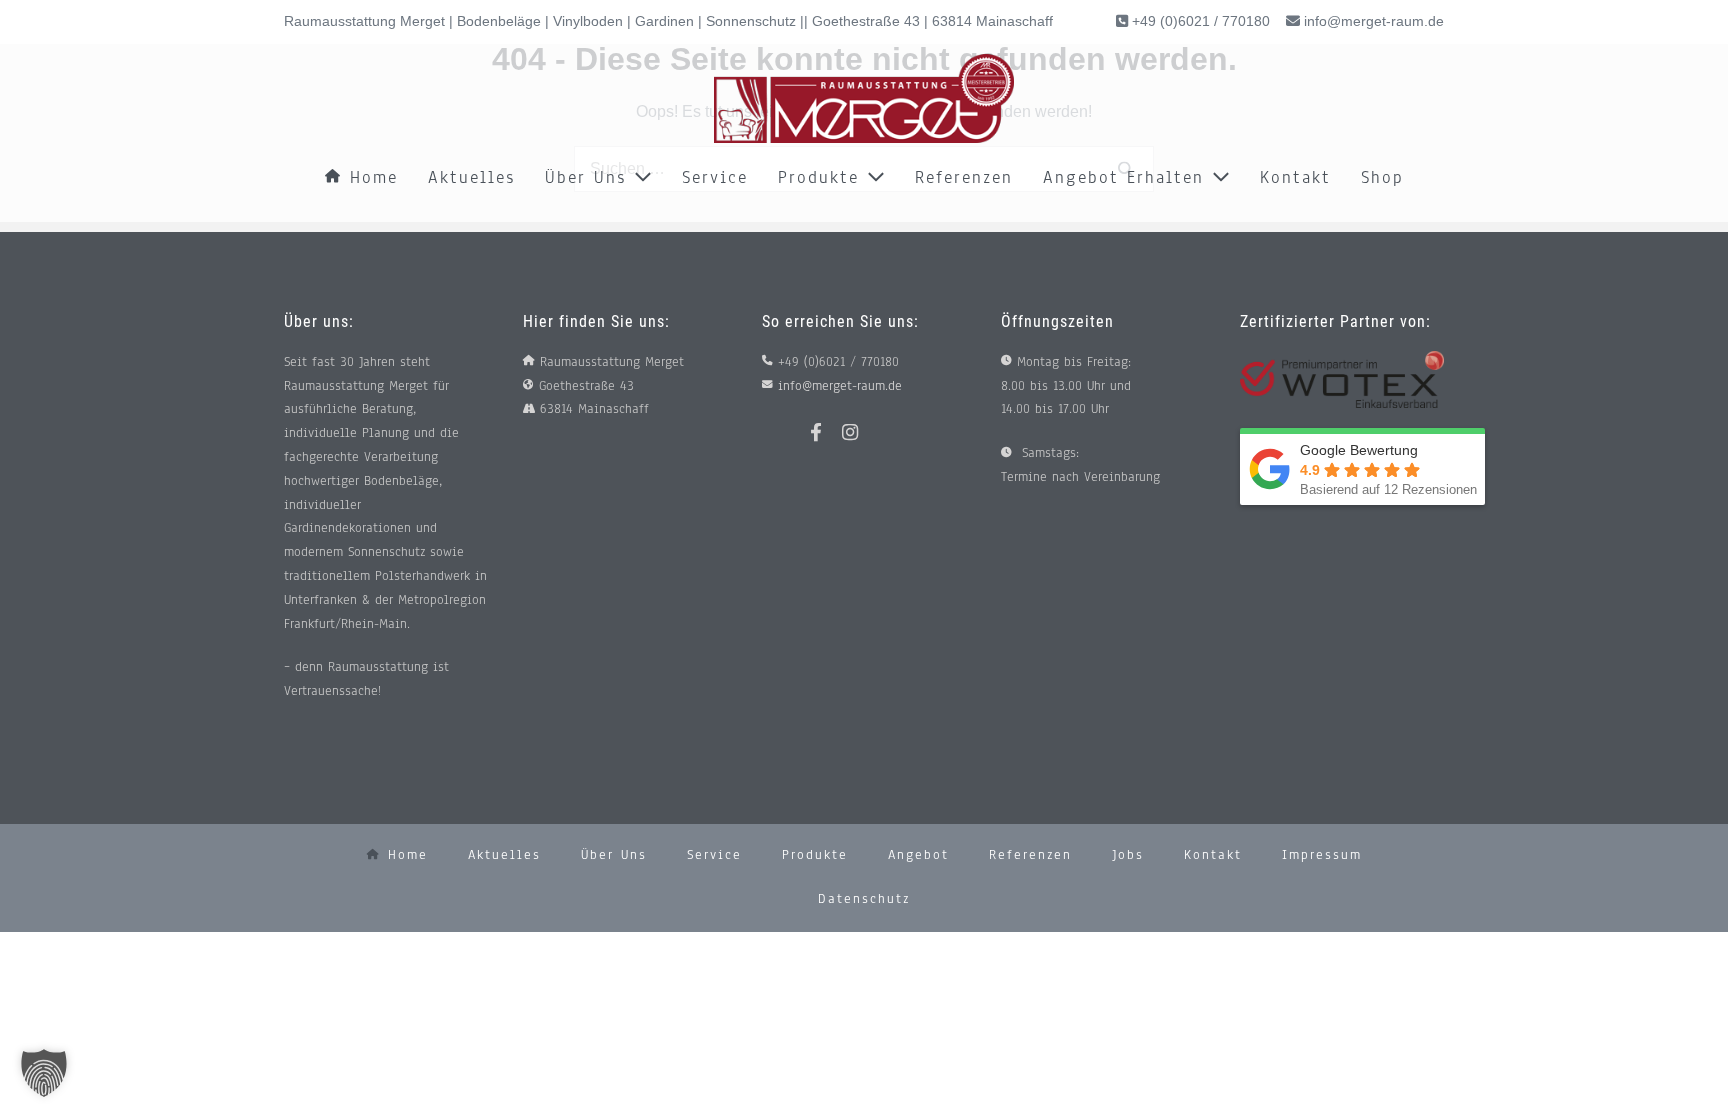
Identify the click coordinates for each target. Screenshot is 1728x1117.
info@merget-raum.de (1374, 21)
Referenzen (964, 177)
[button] (44, 1073)
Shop (1382, 177)
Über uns (589, 177)
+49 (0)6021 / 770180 (1199, 21)
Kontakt (1295, 177)
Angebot (918, 855)
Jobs (1128, 855)
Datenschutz (864, 899)
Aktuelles (471, 177)
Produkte (822, 177)
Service (715, 177)
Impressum (1322, 855)
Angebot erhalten (1127, 177)
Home (370, 177)
